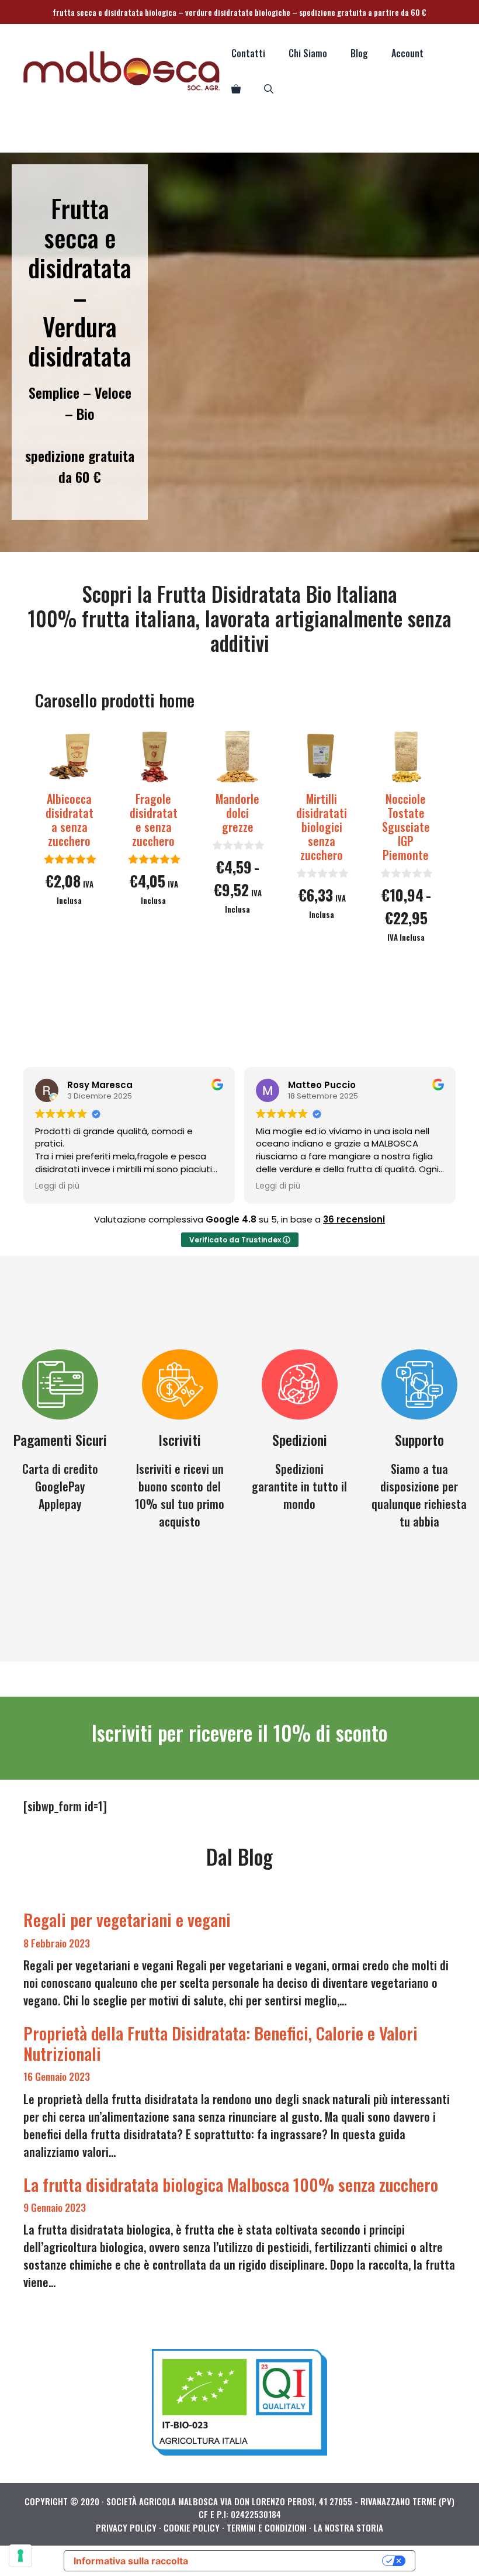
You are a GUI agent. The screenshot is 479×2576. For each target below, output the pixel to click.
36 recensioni (354, 1219)
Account (407, 53)
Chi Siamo (308, 53)
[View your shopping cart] (236, 88)
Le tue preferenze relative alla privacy (291, 2561)
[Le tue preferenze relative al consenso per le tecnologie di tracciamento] (20, 2556)
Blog (359, 53)
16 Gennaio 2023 (57, 2076)
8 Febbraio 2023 (57, 1943)
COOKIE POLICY (192, 2527)
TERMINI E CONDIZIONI (267, 2527)
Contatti (248, 53)
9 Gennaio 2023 (55, 2207)
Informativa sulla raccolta (131, 2561)
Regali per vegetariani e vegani (127, 1919)
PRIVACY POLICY (126, 2527)
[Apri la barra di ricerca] (269, 88)
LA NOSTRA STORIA (348, 2527)
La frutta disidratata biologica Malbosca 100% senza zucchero (231, 2184)
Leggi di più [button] (57, 1186)
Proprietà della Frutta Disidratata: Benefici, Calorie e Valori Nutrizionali (221, 2043)
